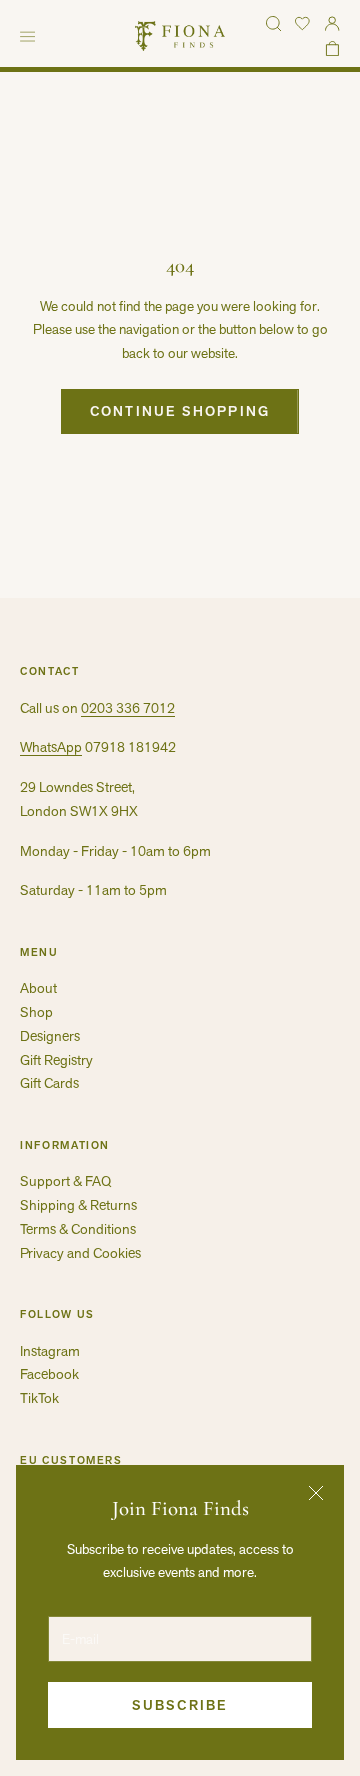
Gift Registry (56, 1060)
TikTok (39, 1398)
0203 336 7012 (128, 708)
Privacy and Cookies (80, 1253)
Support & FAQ (65, 1181)
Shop (36, 1012)
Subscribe (180, 1705)
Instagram (50, 1351)
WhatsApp (51, 747)
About (38, 988)
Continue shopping (180, 411)
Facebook (49, 1374)
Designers (50, 1036)
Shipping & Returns (78, 1205)
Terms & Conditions (78, 1229)
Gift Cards (49, 1083)
